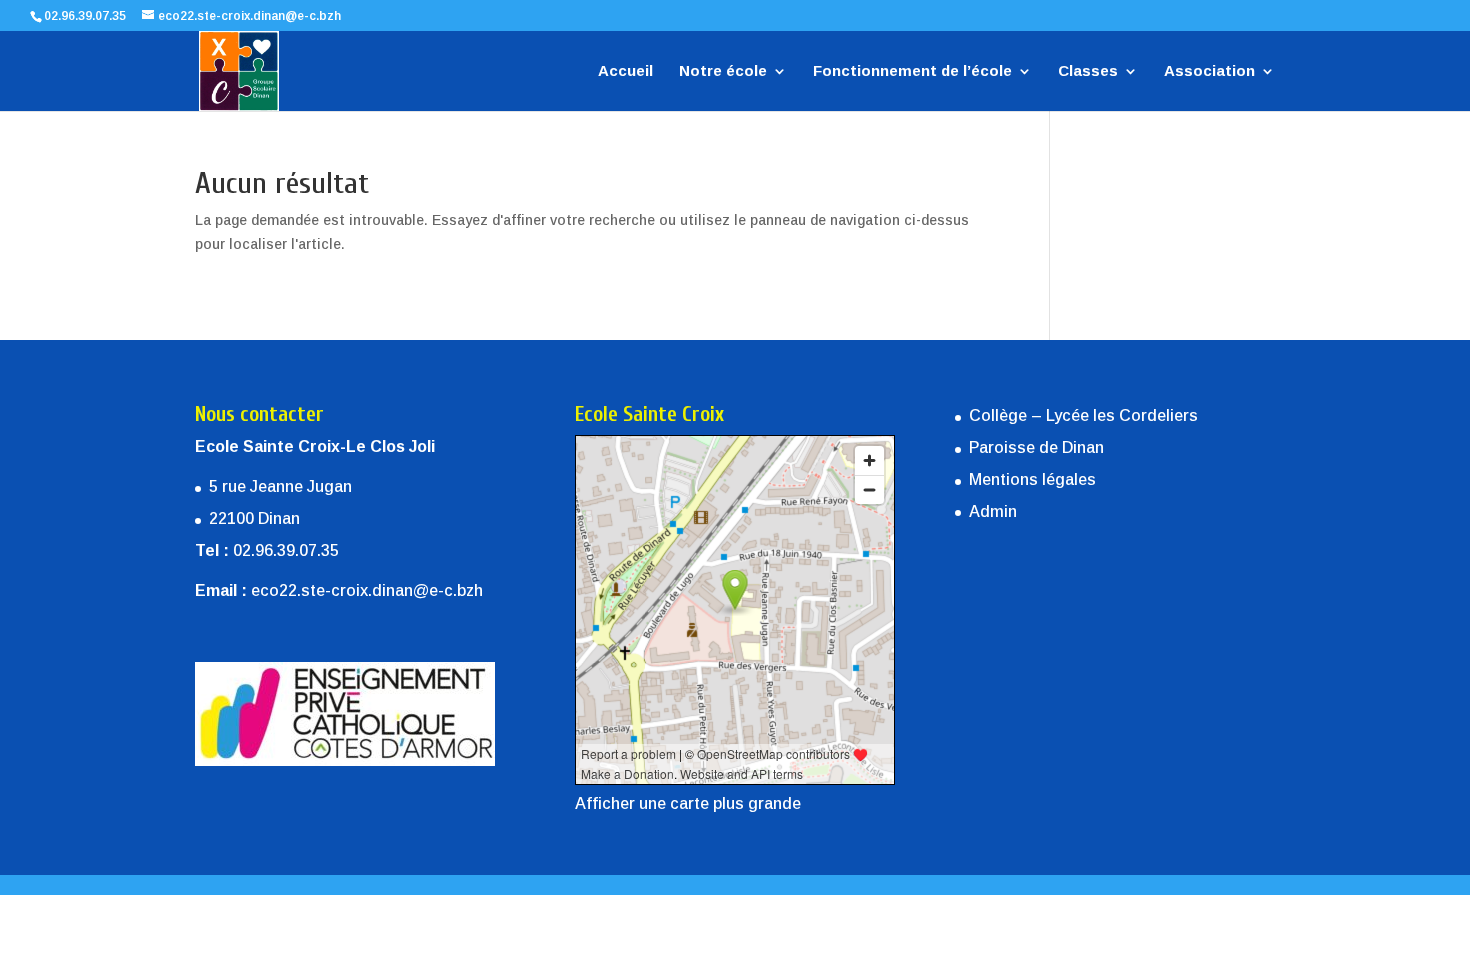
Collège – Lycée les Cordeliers (1083, 415)
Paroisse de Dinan (1036, 447)
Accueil (625, 71)
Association (1209, 71)
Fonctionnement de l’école (912, 71)
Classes (1088, 71)
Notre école (723, 71)
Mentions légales (1032, 479)
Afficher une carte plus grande (688, 803)
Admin (993, 511)
